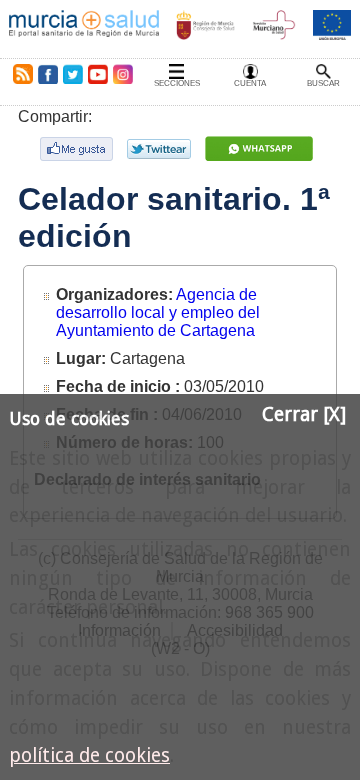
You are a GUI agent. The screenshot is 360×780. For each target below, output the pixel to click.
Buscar (323, 83)
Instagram (122, 74)
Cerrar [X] (304, 414)
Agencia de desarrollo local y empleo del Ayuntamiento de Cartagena (158, 312)
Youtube (97, 74)
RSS (19, 74)
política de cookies (89, 755)
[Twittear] (161, 149)
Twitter (73, 74)
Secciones (177, 83)
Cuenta (250, 83)
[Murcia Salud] (261, 148)
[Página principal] (84, 29)
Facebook (47, 74)
